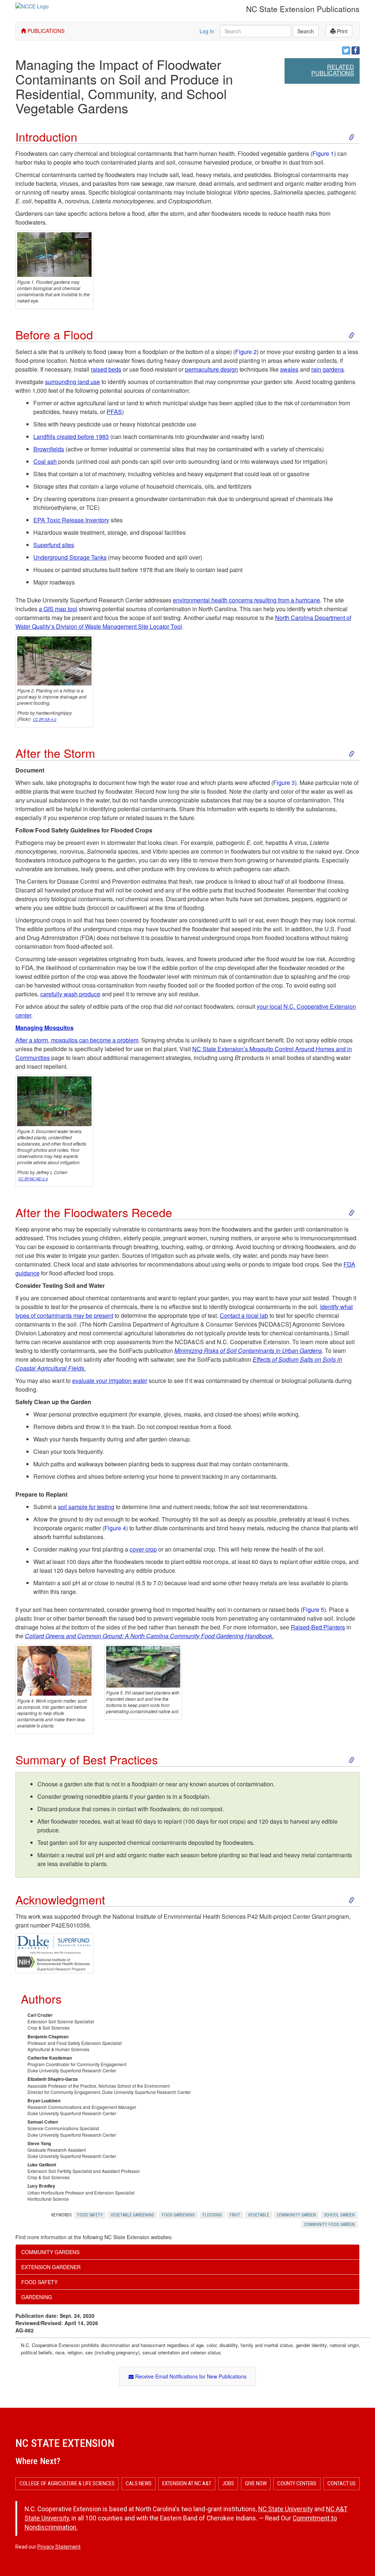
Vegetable (259, 2215)
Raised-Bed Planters (318, 1627)
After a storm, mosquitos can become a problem (77, 1040)
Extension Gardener (51, 2267)
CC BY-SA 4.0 (45, 719)
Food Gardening (178, 2215)
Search (306, 31)
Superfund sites (54, 545)
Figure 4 (115, 1528)
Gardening (37, 2297)
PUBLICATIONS (45, 31)
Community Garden (296, 2215)
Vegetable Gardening (132, 2215)
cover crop (143, 1549)
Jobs (228, 2483)
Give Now (256, 2483)
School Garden (339, 2215)
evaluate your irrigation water (110, 1381)
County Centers (297, 2483)
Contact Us (341, 2483)
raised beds (106, 369)
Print (341, 31)
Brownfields (49, 449)
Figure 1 (323, 153)
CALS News (139, 2483)
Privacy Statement (59, 2547)
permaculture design (211, 369)
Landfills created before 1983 (71, 437)
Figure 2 (246, 352)
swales (289, 369)
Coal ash (45, 461)
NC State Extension (65, 2443)
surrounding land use (73, 382)
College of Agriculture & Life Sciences (67, 2483)
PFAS (114, 412)
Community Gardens (50, 2252)
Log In (207, 31)
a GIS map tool (58, 609)
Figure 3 (284, 783)
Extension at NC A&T (187, 2483)
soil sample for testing (86, 1507)
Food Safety (90, 2215)
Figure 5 (313, 1609)
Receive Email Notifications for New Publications (190, 2376)
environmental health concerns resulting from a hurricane (246, 600)
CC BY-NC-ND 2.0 (33, 1179)
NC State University (285, 2509)
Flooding (212, 2215)
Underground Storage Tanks (70, 557)
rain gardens (328, 369)
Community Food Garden (329, 2225)
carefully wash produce (70, 994)
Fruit (235, 2215)
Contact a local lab (244, 1315)
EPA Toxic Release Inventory (71, 520)
